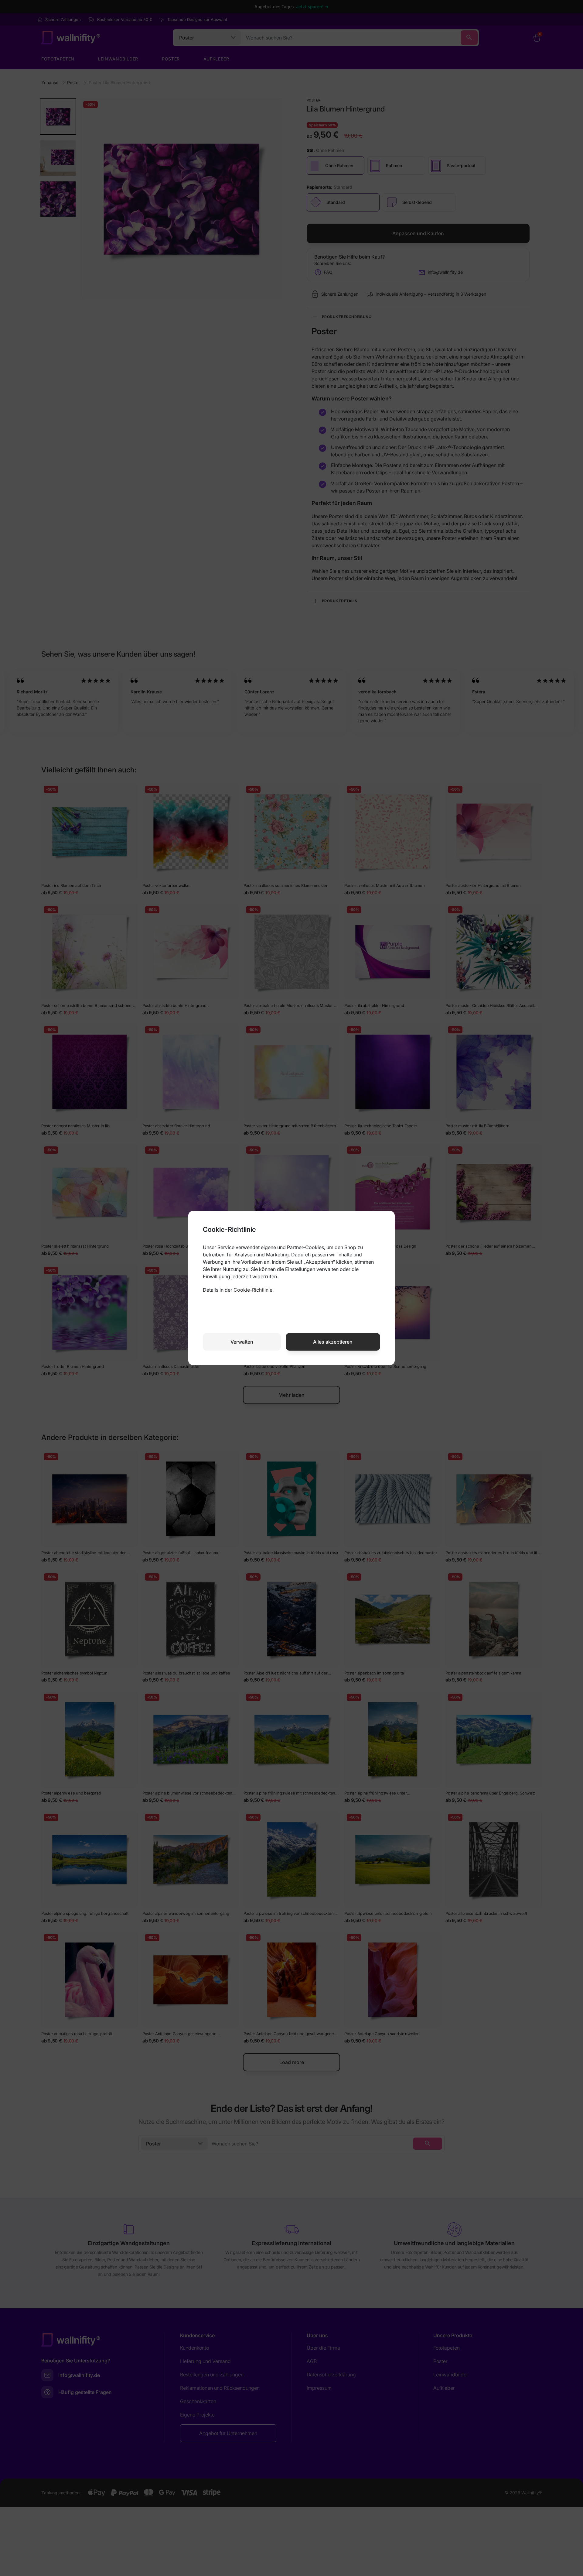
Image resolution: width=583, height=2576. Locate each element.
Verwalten (242, 1342)
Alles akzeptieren (333, 1342)
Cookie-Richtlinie (253, 1290)
